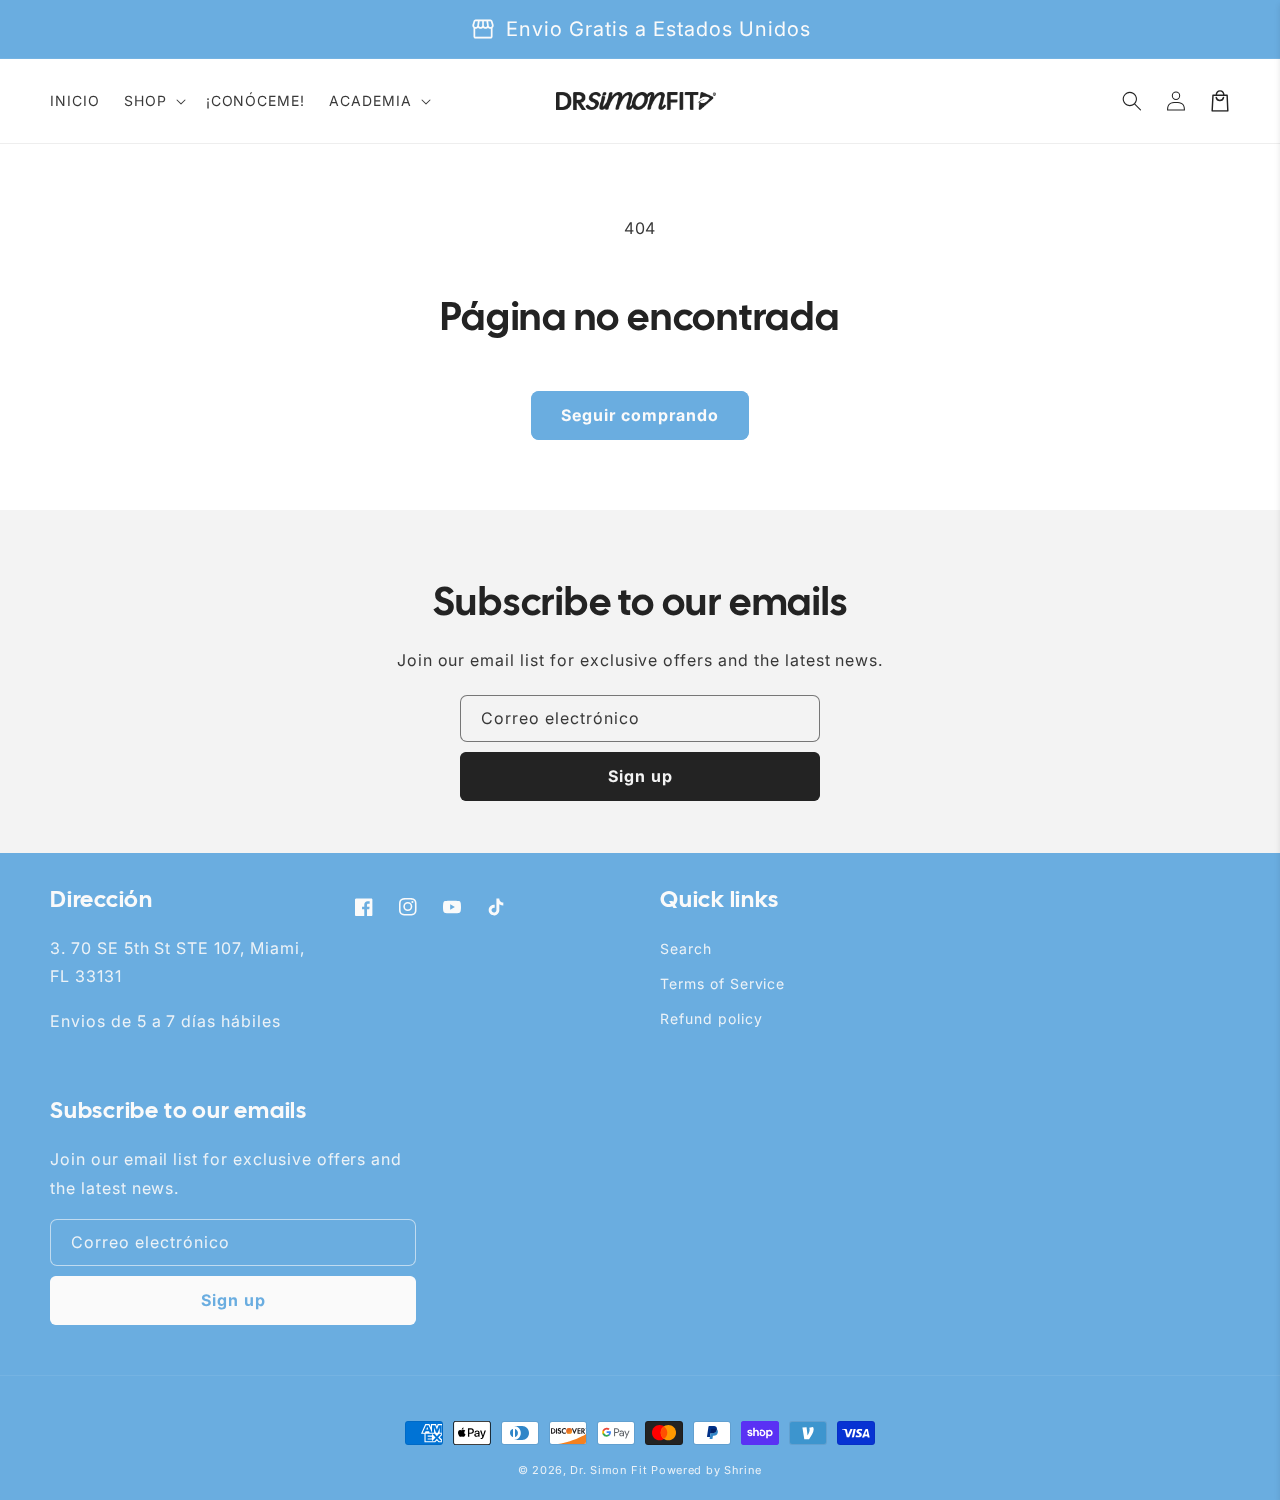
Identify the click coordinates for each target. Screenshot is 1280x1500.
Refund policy (711, 1018)
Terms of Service (722, 983)
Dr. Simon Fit (608, 1470)
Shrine (743, 1470)
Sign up (640, 776)
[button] (153, 101)
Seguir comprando (640, 415)
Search (686, 948)
